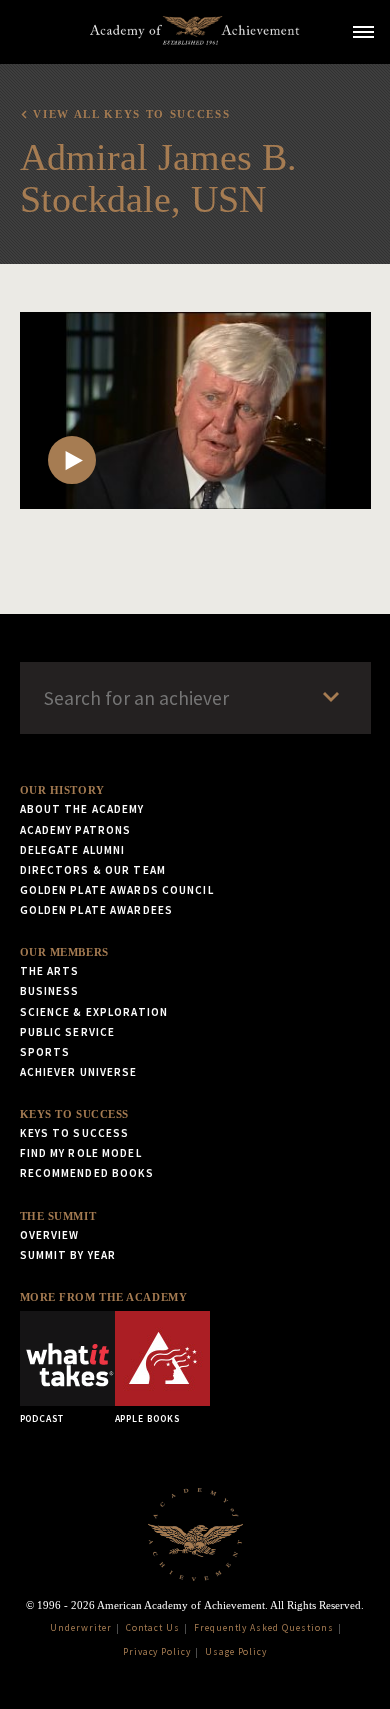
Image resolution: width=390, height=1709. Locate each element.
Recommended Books (87, 1173)
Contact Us (153, 1628)
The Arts (50, 971)
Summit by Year (68, 1255)
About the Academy (82, 809)
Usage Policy (236, 1652)
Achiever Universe (79, 1072)
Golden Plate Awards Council (117, 890)
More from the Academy (104, 1297)
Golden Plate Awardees (97, 910)
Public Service (68, 1032)
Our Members (64, 952)
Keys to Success (74, 1114)
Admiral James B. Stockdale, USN (158, 178)
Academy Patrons (76, 830)
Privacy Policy (157, 1652)
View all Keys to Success (131, 114)
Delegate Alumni (73, 850)
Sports (45, 1052)
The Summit (58, 1216)
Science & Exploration (94, 1012)
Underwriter (81, 1628)
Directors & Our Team (93, 870)
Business (50, 991)
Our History (62, 790)
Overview (50, 1235)
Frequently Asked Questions (264, 1628)
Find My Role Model (81, 1153)
